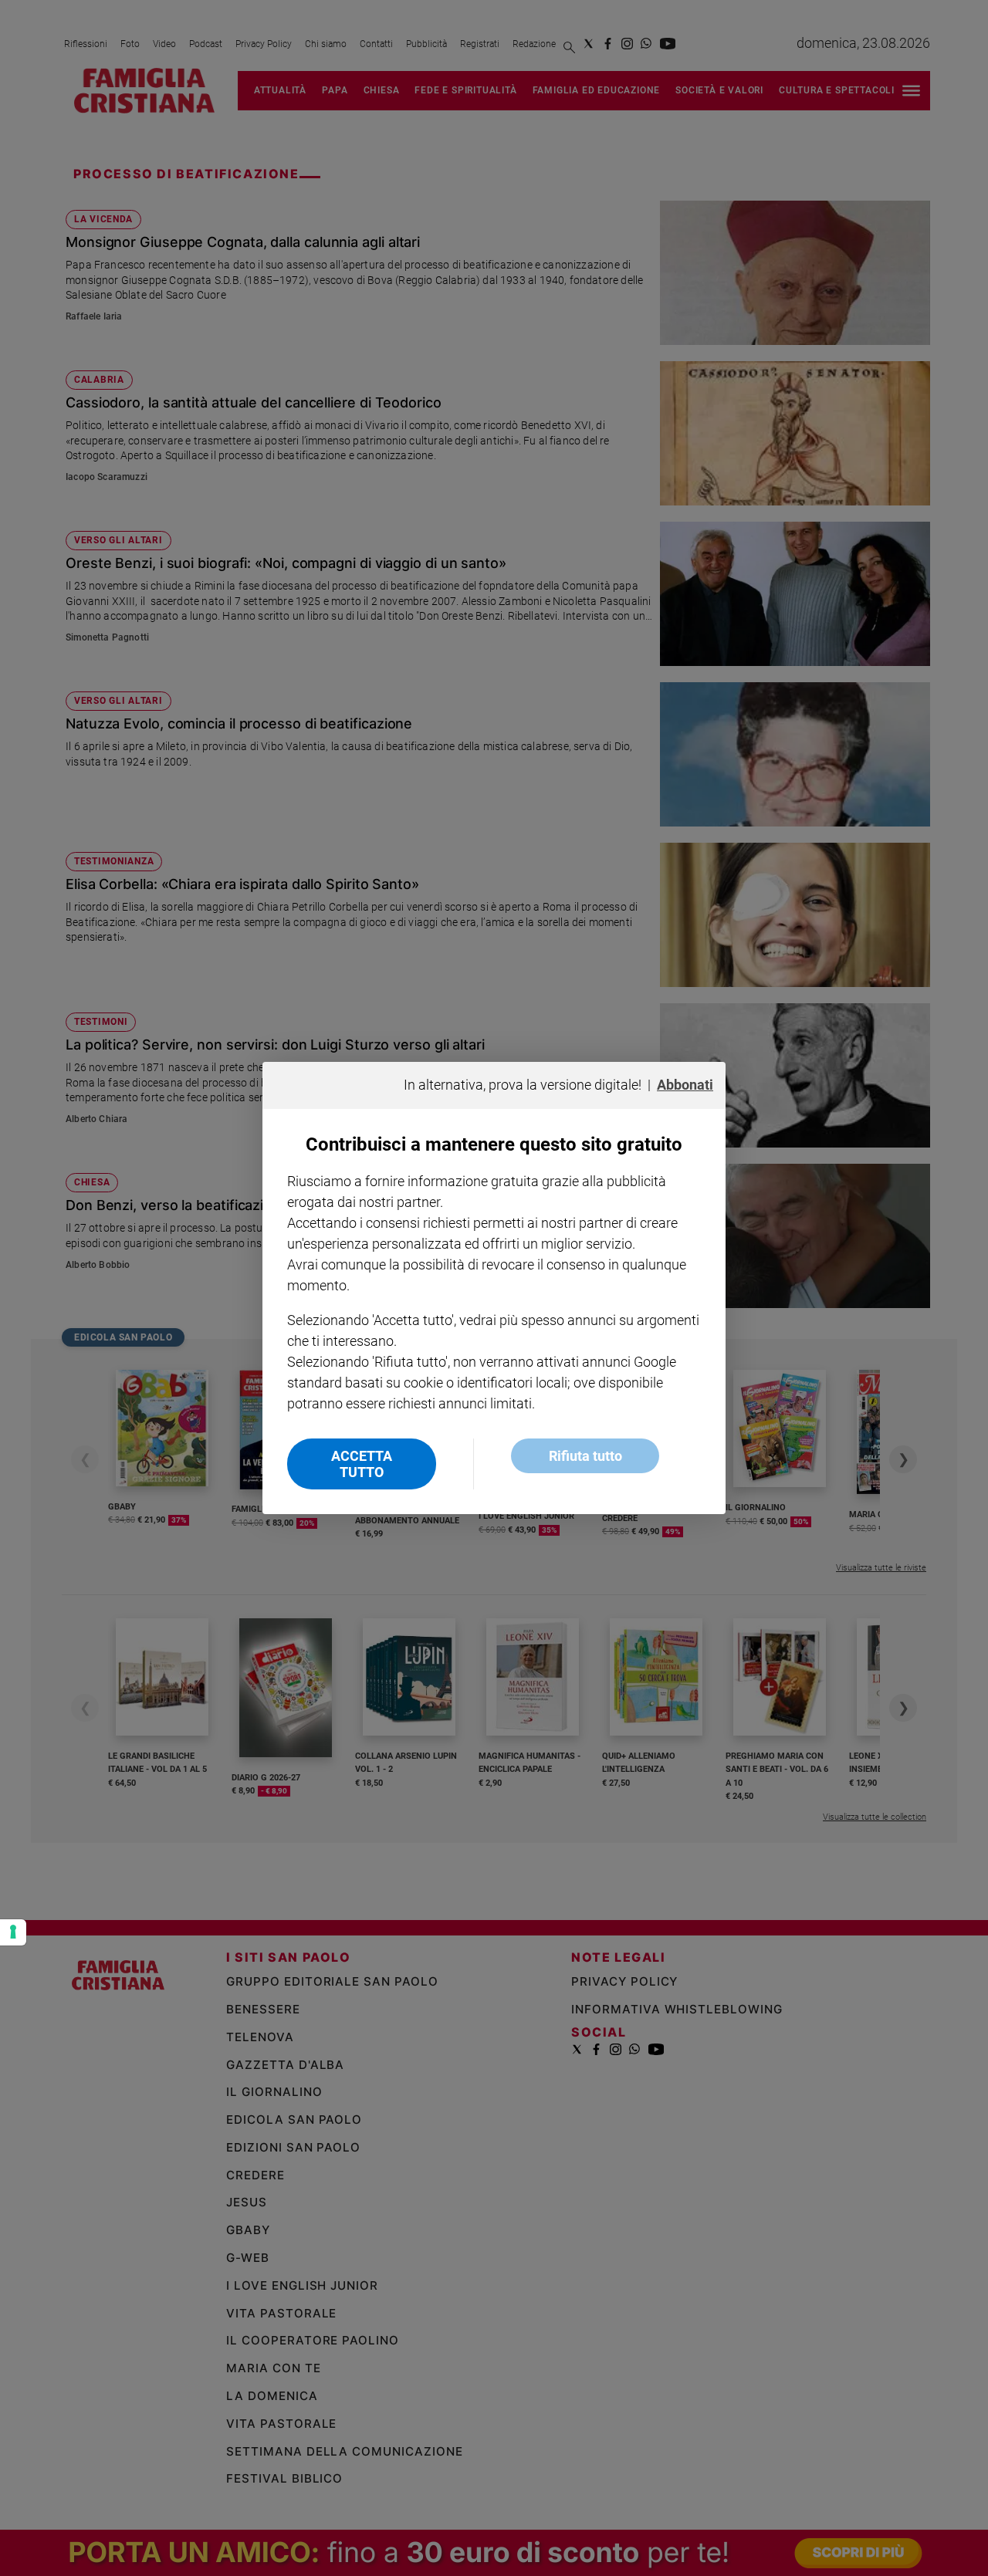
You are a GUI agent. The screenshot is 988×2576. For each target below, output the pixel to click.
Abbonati (685, 1085)
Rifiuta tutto (585, 1456)
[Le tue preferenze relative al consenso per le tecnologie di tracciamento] (13, 1932)
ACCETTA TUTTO (362, 1464)
